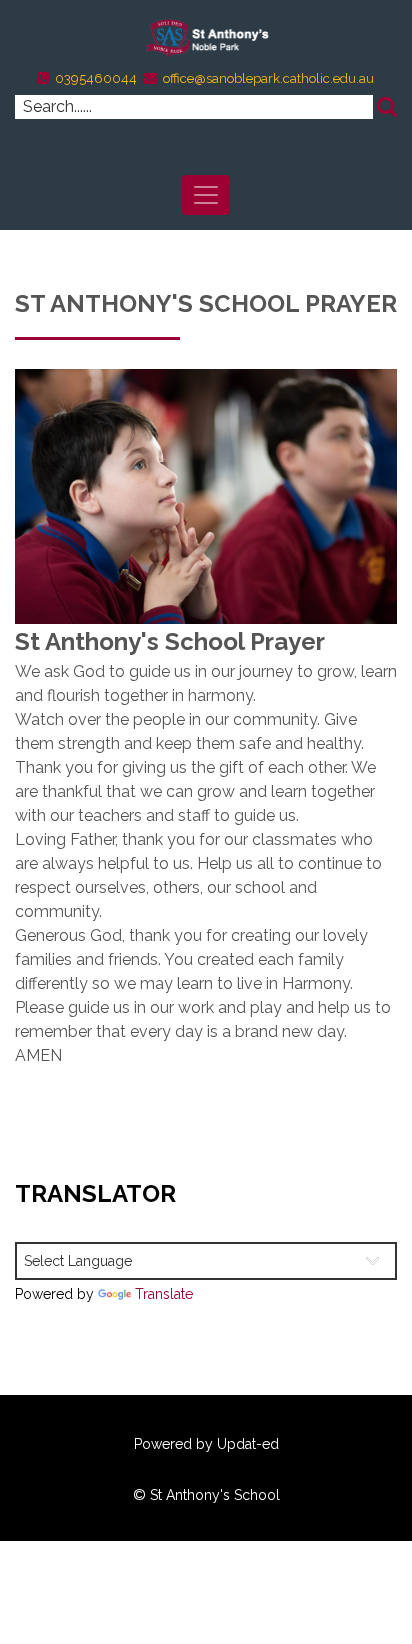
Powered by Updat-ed (206, 1444)
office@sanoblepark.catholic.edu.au (268, 78)
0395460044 (96, 78)
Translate (164, 1294)
